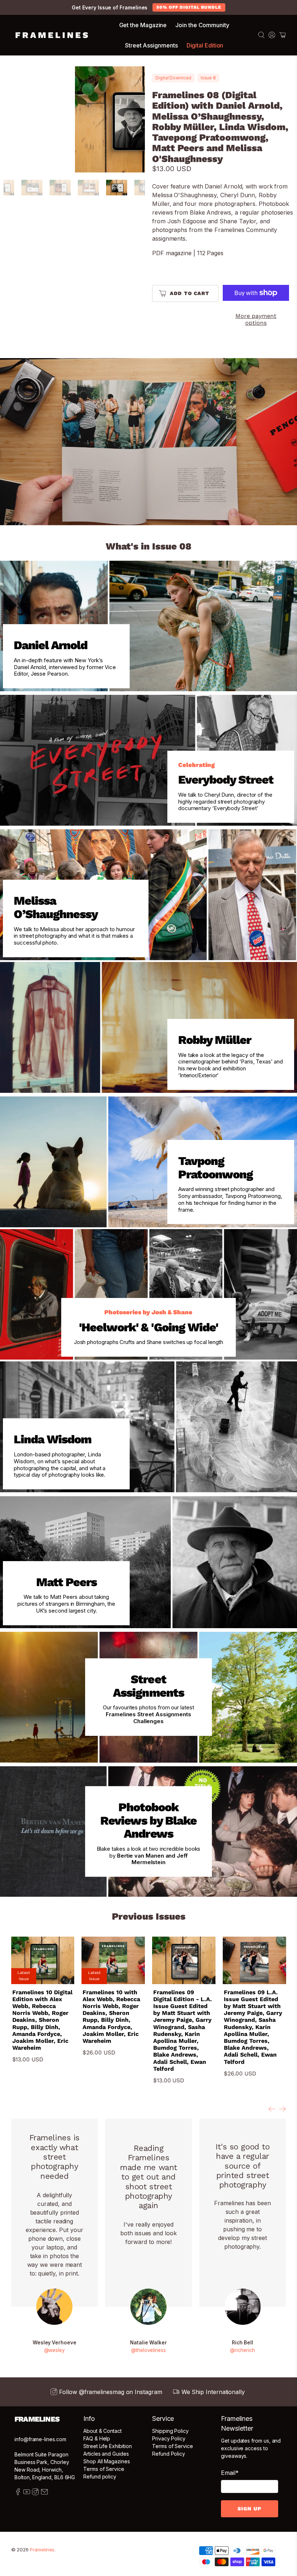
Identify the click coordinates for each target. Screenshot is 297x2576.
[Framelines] (52, 35)
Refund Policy (169, 2454)
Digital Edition (205, 45)
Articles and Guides (106, 2454)
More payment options (256, 319)
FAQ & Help (97, 2438)
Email (230, 2473)
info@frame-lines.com (40, 2439)
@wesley (55, 2350)
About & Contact (103, 2431)
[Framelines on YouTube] (27, 2493)
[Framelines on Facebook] (18, 2493)
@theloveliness (148, 2350)
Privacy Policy (169, 2438)
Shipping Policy (170, 2431)
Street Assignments (151, 45)
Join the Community (202, 25)
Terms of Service (104, 2469)
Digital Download (173, 78)
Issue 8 (208, 78)
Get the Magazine (143, 25)
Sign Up (250, 2509)
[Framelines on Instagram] (35, 2493)
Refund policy (100, 2477)
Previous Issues (149, 1916)
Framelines (42, 2550)
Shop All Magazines (107, 2461)
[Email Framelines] (44, 2493)
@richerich (242, 2350)
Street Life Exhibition (107, 2446)
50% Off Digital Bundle (189, 7)
